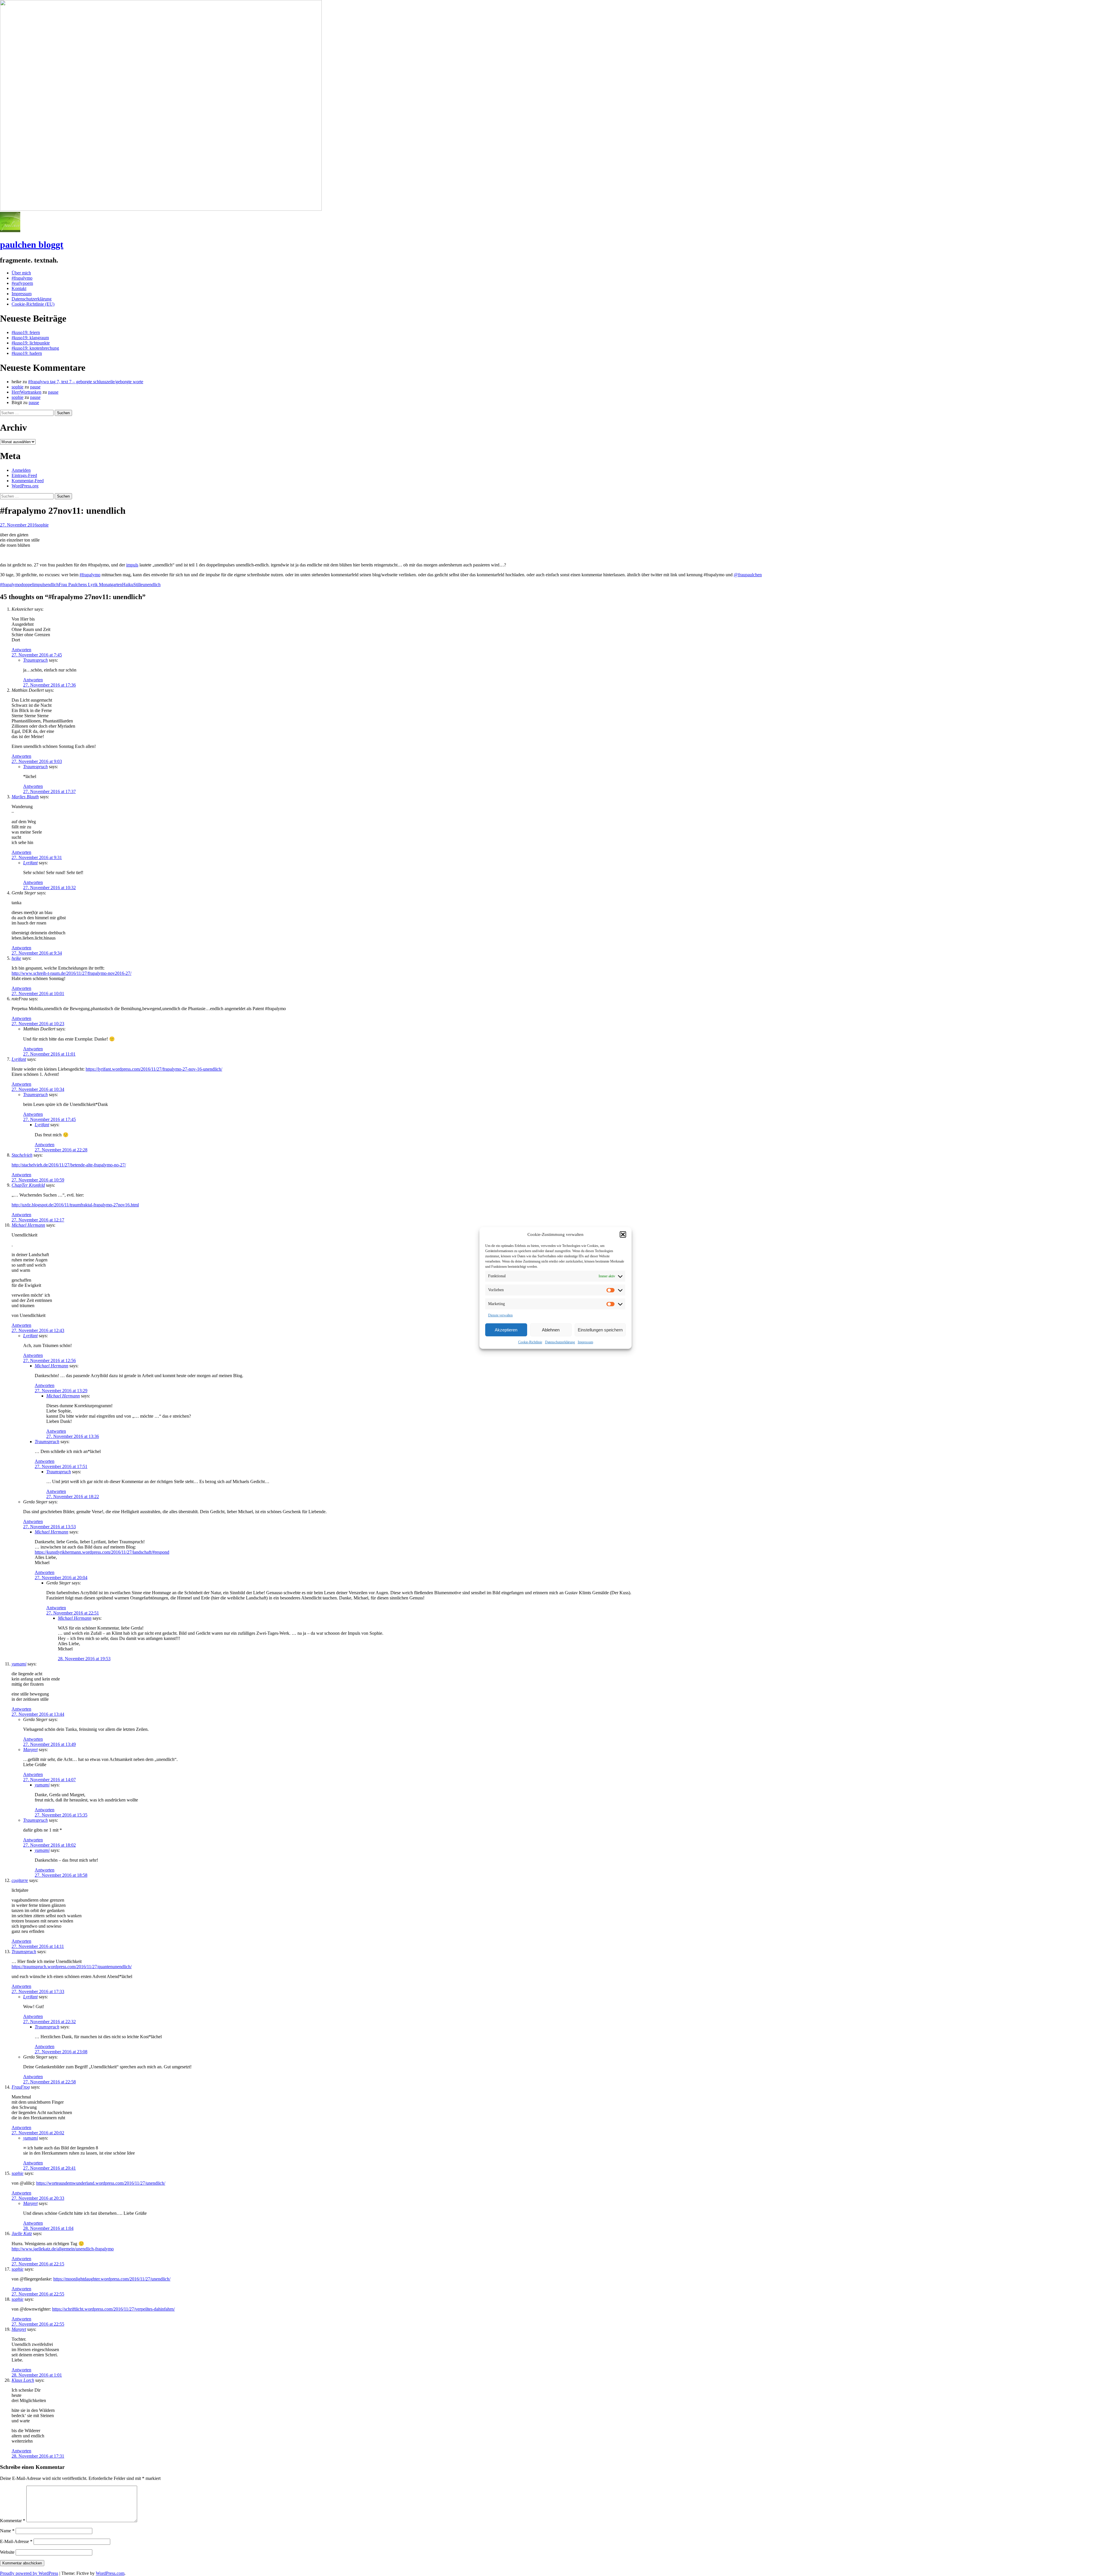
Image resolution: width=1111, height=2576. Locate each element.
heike (16, 958)
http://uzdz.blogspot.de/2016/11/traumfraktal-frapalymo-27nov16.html (75, 1205)
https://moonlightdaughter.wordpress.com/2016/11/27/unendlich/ (112, 2279)
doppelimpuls (33, 585)
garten (116, 585)
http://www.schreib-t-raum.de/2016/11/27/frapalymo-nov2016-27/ (71, 973)
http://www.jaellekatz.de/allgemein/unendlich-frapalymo (63, 2249)
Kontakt (19, 288)
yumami (19, 1664)
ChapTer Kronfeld (28, 1185)
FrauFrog (21, 2087)
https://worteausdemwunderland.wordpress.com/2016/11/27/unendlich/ (101, 2183)
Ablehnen (551, 1330)
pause (35, 387)
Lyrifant (30, 863)
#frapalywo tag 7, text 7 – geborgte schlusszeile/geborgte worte (86, 382)
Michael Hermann (28, 1225)
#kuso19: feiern (26, 332)
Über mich (21, 273)
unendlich (152, 585)
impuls (132, 565)
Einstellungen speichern (600, 1330)
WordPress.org (25, 486)
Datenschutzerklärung (560, 1342)
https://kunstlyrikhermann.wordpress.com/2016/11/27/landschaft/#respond (102, 1552)
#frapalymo (22, 278)
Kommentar (13, 2521)
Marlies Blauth (25, 797)
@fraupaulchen (748, 575)
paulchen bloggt (32, 245)
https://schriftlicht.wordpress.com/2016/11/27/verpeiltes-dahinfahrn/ (113, 2309)
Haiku (128, 585)
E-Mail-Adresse (16, 2541)
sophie (18, 387)
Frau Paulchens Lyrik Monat (85, 585)
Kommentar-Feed (28, 481)
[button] (623, 1234)
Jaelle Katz (22, 2233)
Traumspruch (35, 660)
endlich (52, 585)
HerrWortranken (26, 392)
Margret (30, 1750)
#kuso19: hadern (27, 353)
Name (7, 2531)
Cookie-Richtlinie (530, 1342)
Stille (138, 585)
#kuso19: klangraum (30, 338)
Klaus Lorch (23, 2380)
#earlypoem (22, 283)
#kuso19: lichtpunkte (31, 343)
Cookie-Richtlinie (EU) (33, 304)
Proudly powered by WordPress (29, 2573)
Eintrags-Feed (24, 475)
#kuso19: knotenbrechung (35, 348)
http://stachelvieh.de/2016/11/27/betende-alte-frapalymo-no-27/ (69, 1165)
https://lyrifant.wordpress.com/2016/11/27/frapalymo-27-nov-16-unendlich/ (154, 1069)
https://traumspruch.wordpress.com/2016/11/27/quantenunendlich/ (72, 1967)
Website (7, 2552)
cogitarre (20, 1880)
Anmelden (21, 470)
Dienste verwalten (500, 1315)
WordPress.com (110, 2573)
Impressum (585, 1342)
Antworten (21, 650)
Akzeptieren (506, 1330)
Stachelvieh (22, 1155)
